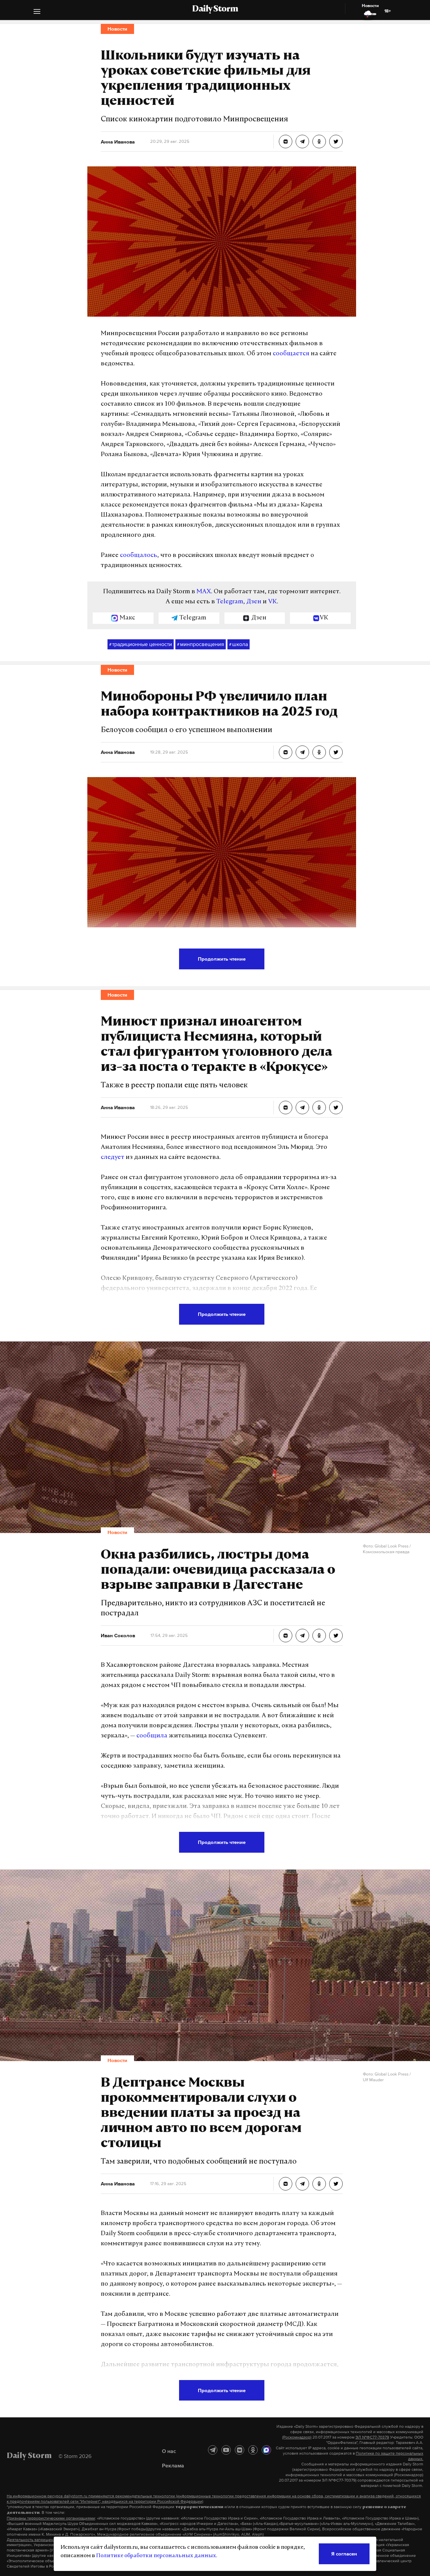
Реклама (173, 2465)
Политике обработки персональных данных (156, 2556)
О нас (169, 2451)
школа (239, 644)
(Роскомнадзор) (297, 2437)
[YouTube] (226, 2450)
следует (113, 1158)
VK (272, 602)
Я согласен (344, 2554)
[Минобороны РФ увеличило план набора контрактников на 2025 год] (286, 752)
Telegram (230, 602)
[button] (37, 12)
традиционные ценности (141, 644)
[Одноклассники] (253, 2450)
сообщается (291, 354)
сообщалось (139, 556)
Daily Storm (215, 9)
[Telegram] (213, 2450)
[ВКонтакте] (240, 2450)
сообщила (152, 1736)
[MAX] (266, 2450)
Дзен (254, 602)
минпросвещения (201, 644)
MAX (204, 592)
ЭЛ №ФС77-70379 (372, 2437)
